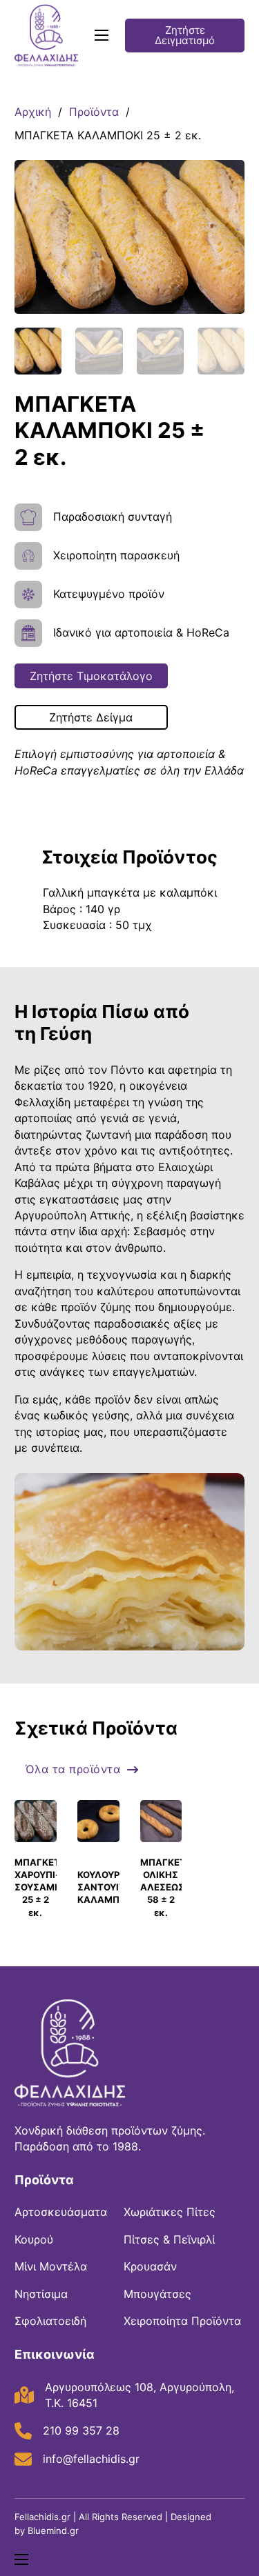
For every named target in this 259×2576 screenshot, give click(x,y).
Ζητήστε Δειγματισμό (185, 35)
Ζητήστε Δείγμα (91, 717)
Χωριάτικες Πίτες (170, 2212)
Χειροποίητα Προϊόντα (182, 2321)
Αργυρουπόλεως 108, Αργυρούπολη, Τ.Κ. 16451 (140, 2395)
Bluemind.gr (53, 2530)
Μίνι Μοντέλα (51, 2266)
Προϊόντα (94, 112)
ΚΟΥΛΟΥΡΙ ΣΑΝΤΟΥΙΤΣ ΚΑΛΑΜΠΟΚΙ (106, 1887)
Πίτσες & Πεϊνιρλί (169, 2239)
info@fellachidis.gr (91, 2459)
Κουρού (34, 2239)
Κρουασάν (150, 2266)
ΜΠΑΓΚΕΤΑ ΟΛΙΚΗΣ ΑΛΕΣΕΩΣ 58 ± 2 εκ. (166, 1887)
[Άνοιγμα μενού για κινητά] (102, 35)
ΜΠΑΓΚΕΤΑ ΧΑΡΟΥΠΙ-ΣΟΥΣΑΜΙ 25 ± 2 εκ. (40, 1887)
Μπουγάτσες (157, 2294)
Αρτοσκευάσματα (61, 2212)
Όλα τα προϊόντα (73, 1769)
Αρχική (33, 112)
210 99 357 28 (81, 2430)
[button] (226, 179)
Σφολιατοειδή (50, 2321)
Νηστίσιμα (41, 2294)
